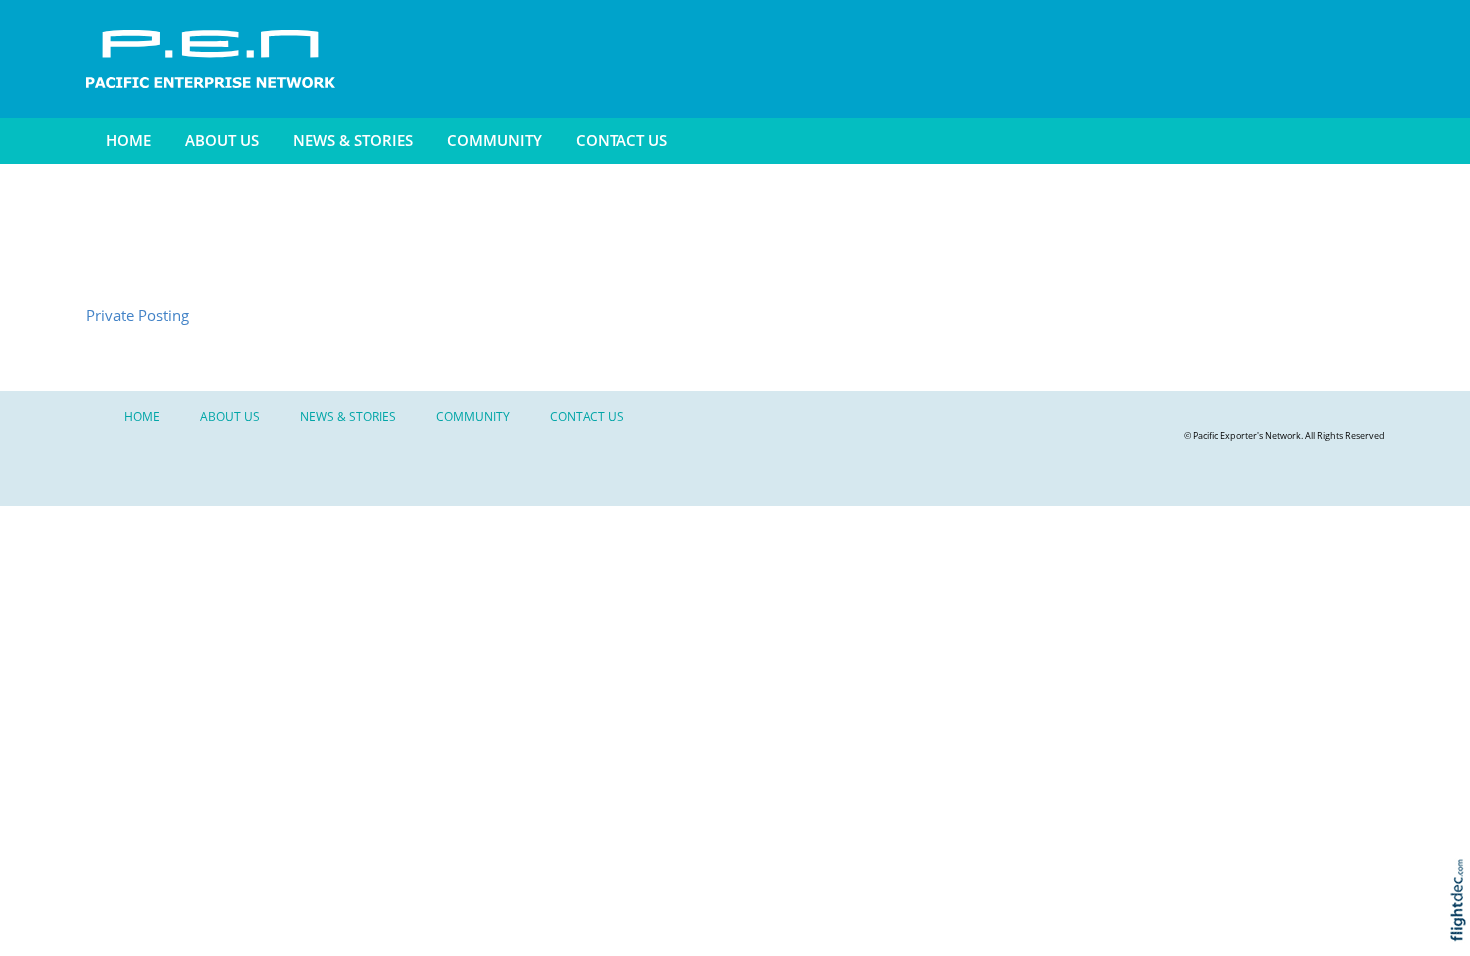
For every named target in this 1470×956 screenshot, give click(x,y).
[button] (1462, 926)
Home (128, 140)
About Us (222, 140)
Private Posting (137, 315)
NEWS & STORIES (353, 140)
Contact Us (621, 140)
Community (494, 140)
